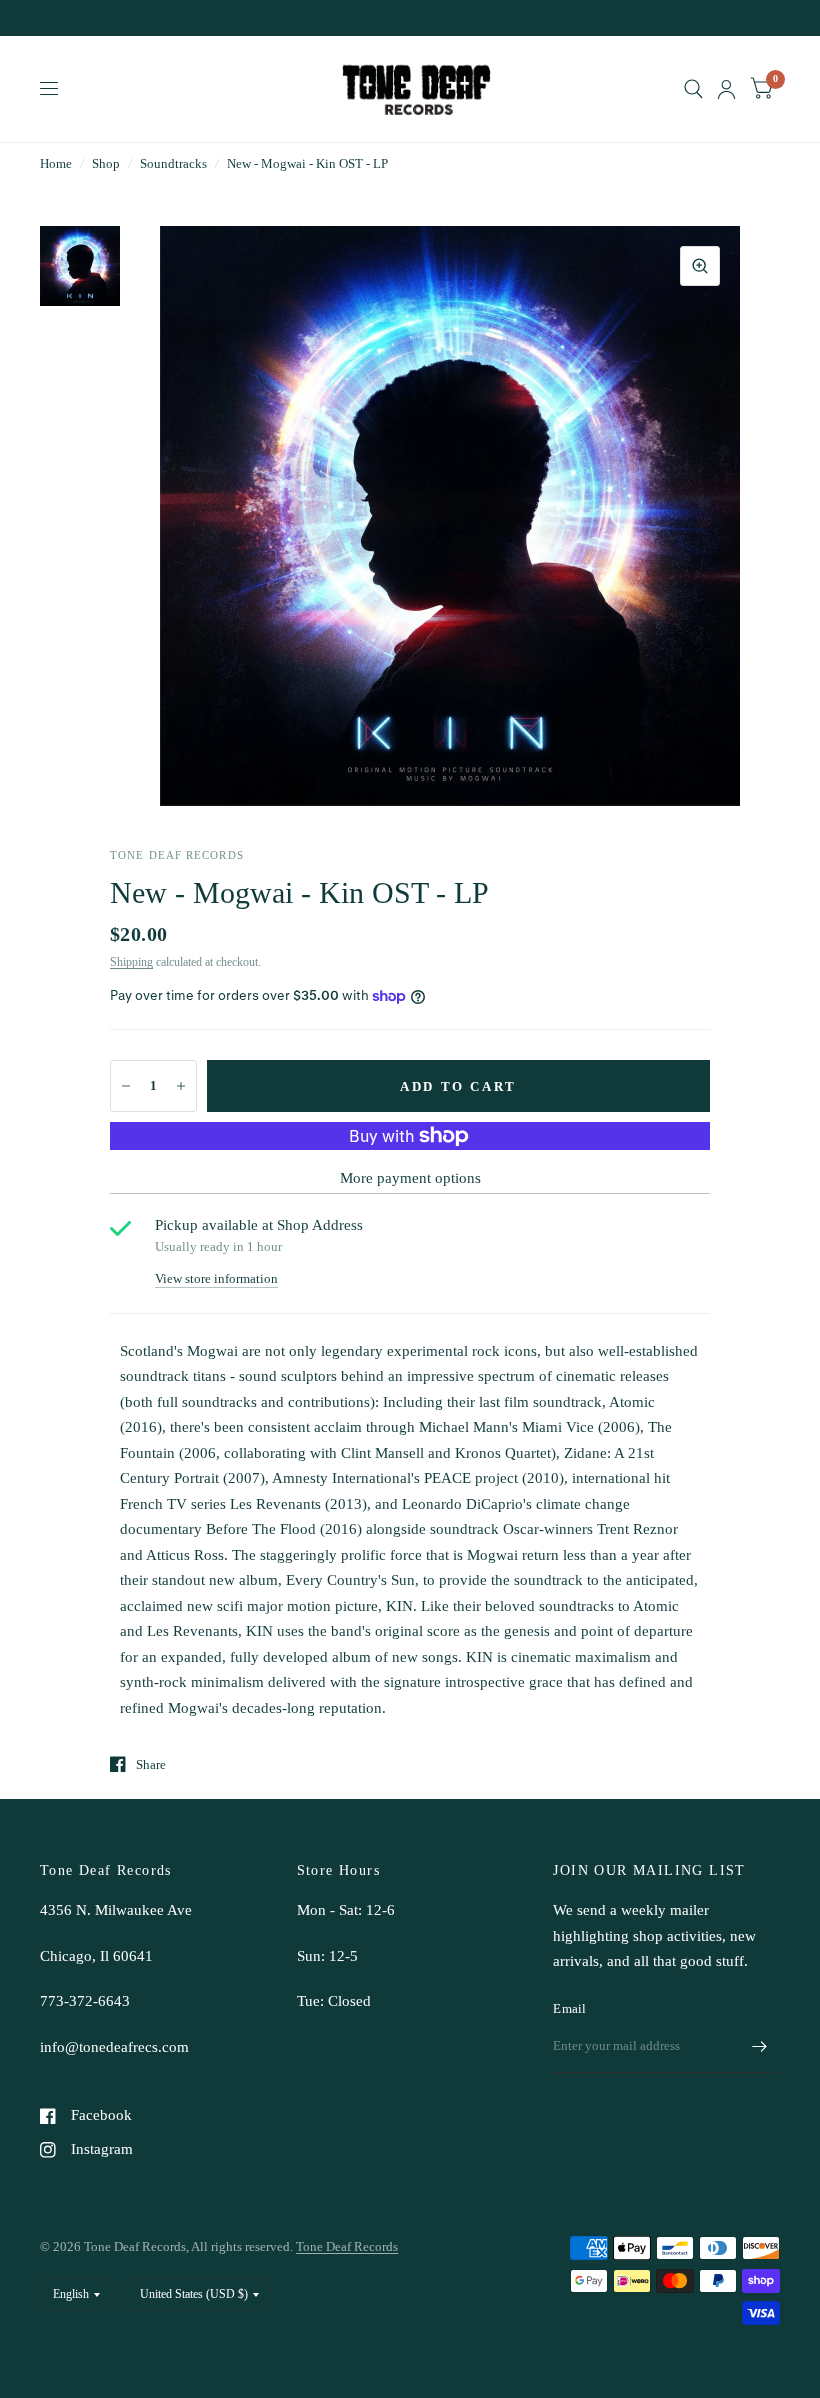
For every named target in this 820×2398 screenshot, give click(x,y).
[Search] (693, 89)
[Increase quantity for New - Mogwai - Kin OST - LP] (181, 1086)
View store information (216, 1278)
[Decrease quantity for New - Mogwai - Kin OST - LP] (126, 1086)
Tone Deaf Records (347, 2246)
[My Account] (726, 89)
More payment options (410, 1178)
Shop (106, 163)
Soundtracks (173, 163)
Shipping (131, 962)
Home (56, 163)
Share (151, 1764)
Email (569, 2008)
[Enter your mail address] (760, 2047)
